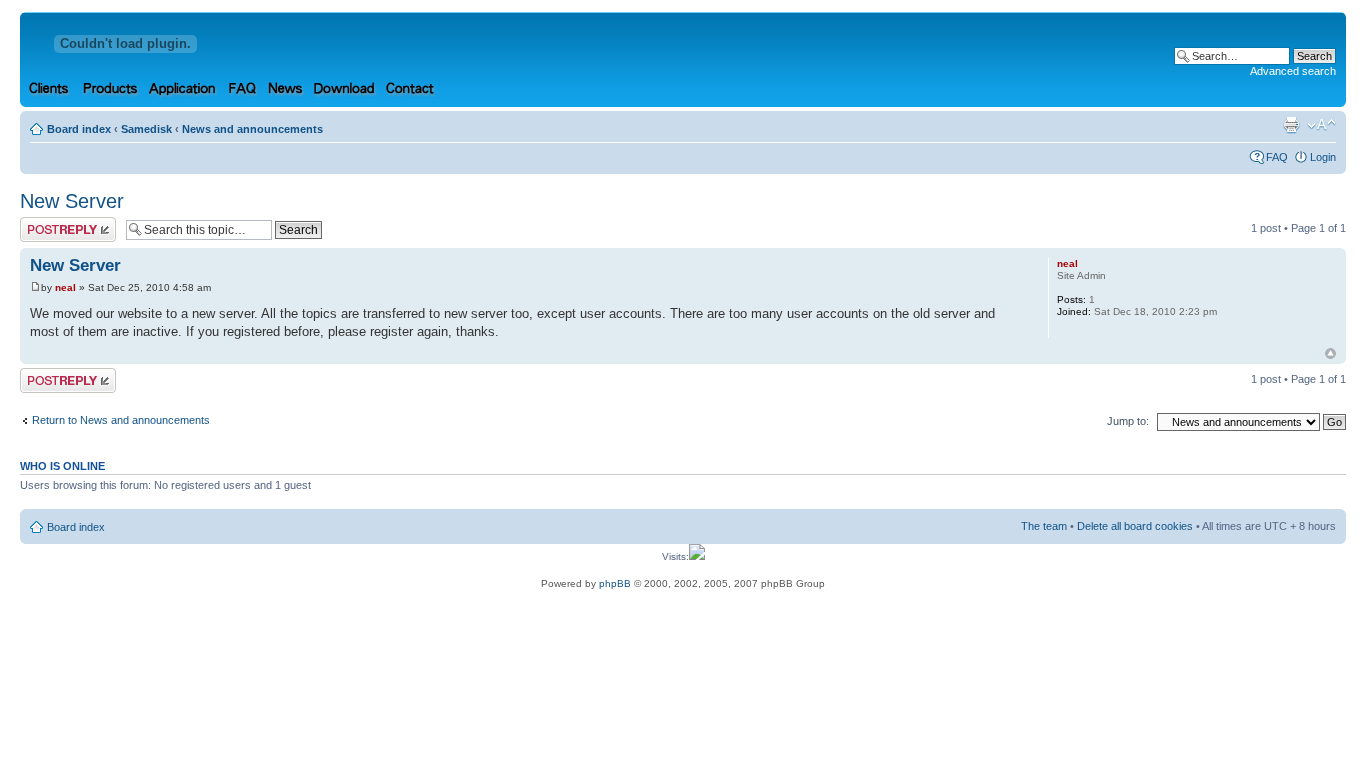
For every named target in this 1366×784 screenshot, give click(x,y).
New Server (72, 201)
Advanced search (1293, 71)
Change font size (1321, 125)
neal (65, 287)
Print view (1291, 125)
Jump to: (1128, 421)
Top (1330, 353)
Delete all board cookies (1135, 526)
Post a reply (49, 223)
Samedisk (146, 129)
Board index (79, 129)
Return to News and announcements (121, 420)
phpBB (615, 583)
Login (1323, 157)
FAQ (1277, 157)
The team (1044, 526)
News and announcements (252, 129)
